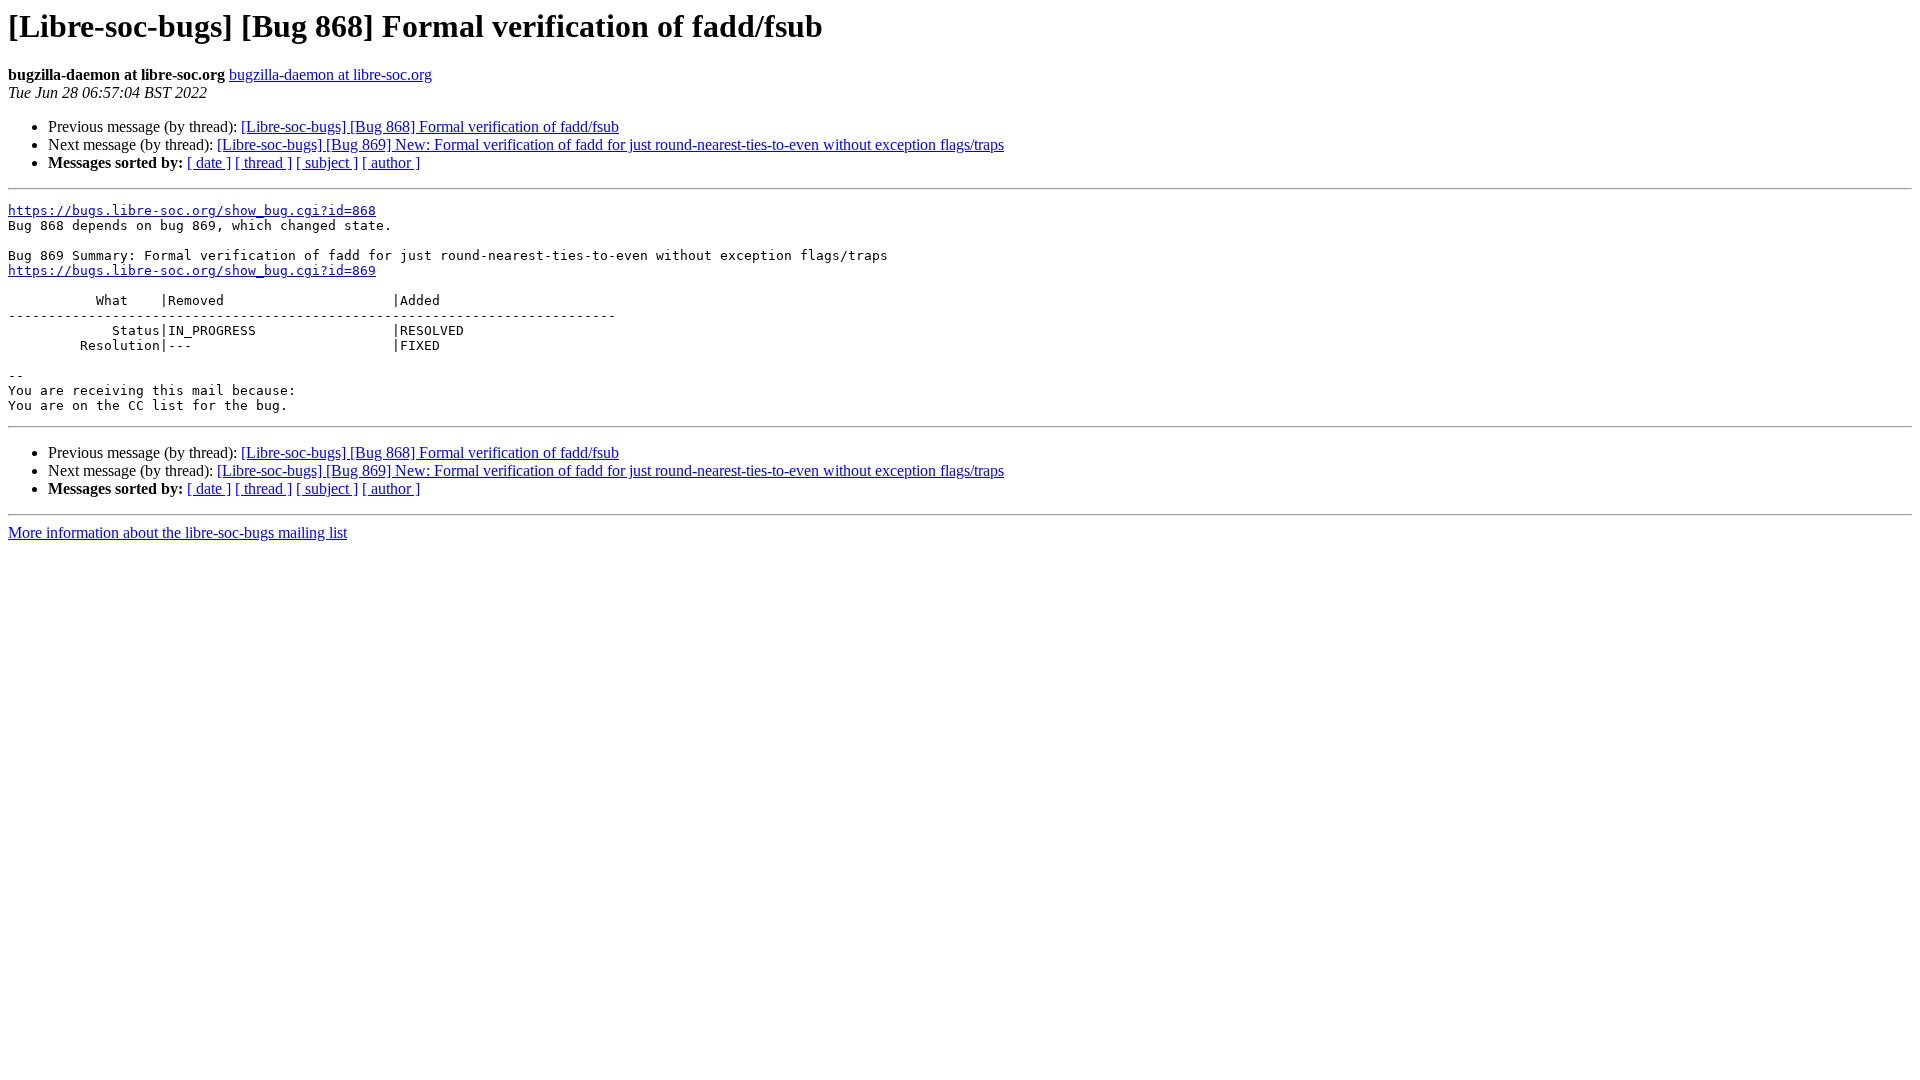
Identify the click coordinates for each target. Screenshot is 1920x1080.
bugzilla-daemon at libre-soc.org (330, 74)
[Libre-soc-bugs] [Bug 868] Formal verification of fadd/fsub (430, 126)
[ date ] (209, 162)
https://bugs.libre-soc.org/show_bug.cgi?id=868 (192, 210)
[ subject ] (327, 162)
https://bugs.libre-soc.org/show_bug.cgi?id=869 (192, 270)
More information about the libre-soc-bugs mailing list (177, 532)
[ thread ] (263, 162)
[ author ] (391, 162)
